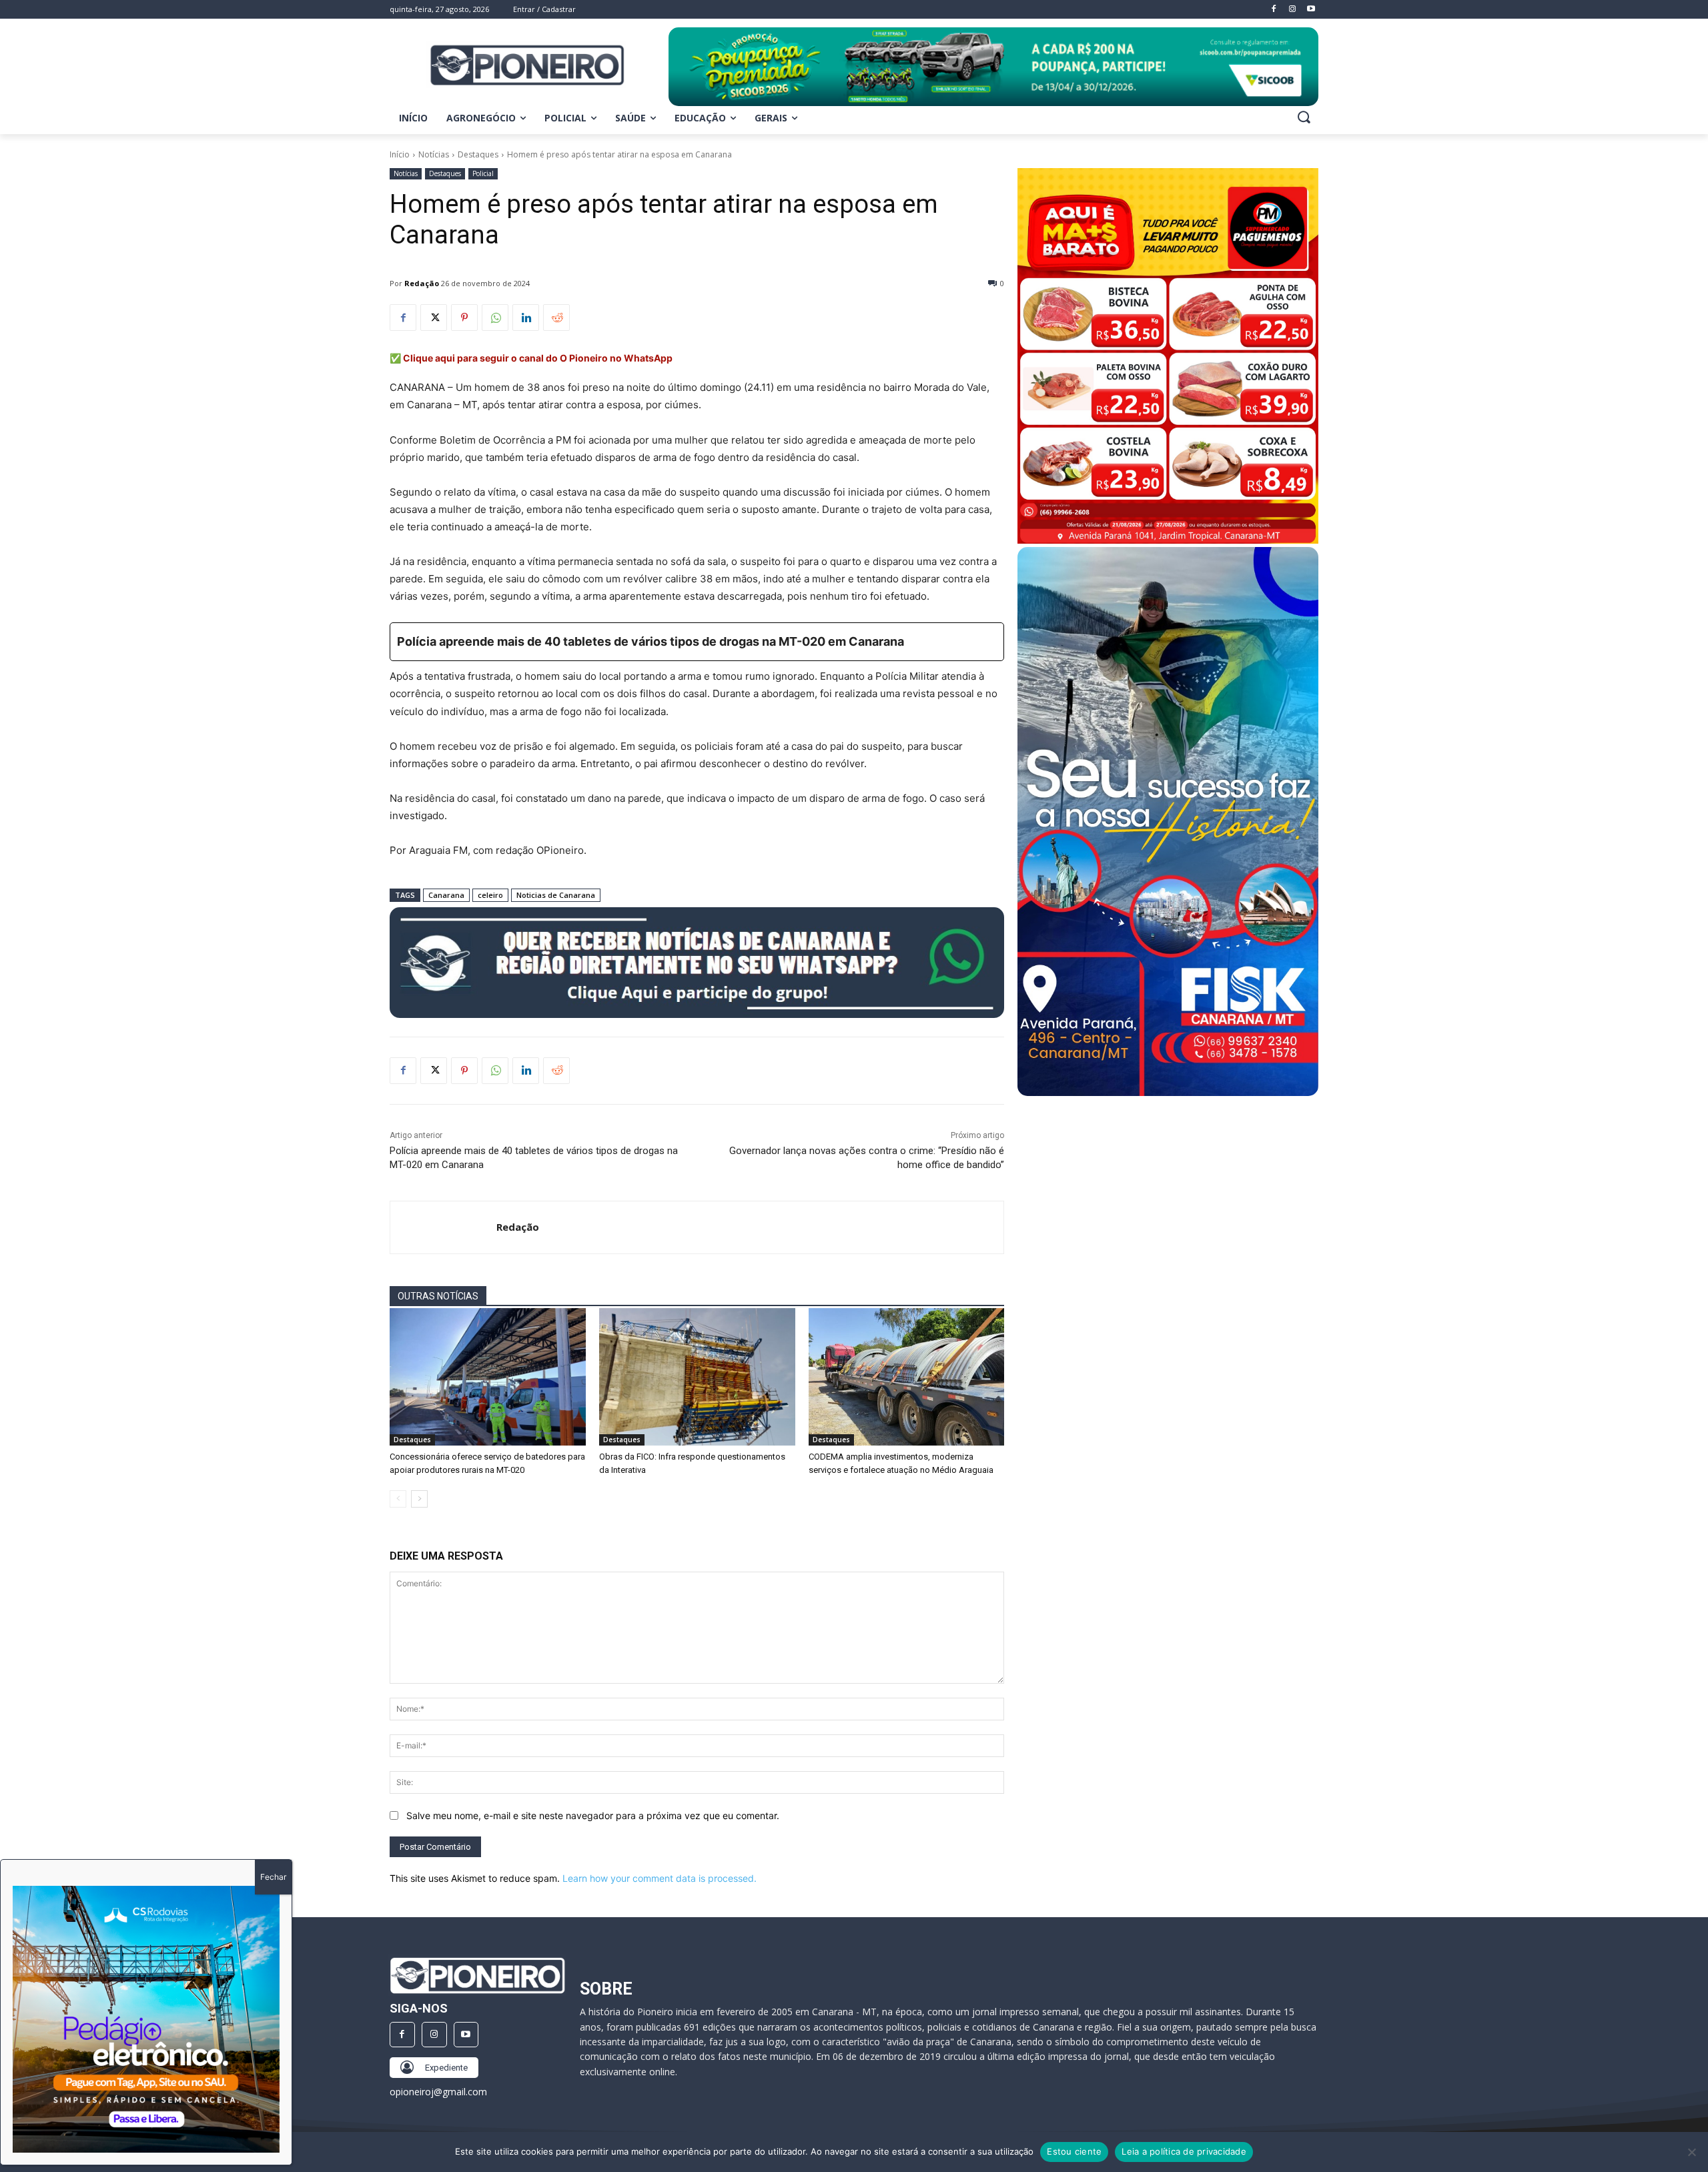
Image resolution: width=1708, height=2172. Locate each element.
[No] (1691, 2152)
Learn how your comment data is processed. (660, 1878)
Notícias (434, 154)
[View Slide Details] (993, 67)
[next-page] (419, 1499)
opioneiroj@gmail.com (438, 2092)
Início (400, 154)
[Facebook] (403, 318)
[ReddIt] (556, 318)
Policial (483, 173)
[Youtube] (466, 2035)
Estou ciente (1074, 2151)
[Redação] (443, 1227)
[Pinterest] (464, 318)
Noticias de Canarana (556, 895)
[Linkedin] (526, 318)
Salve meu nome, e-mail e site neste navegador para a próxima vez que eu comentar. (593, 1815)
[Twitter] (434, 318)
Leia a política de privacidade (1184, 2151)
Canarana (446, 895)
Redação (422, 283)
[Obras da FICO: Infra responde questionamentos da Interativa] (697, 1377)
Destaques (478, 154)
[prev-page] (398, 1499)
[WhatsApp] (495, 318)
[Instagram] (434, 2035)
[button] (1304, 117)
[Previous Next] (146, 2019)
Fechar (273, 1877)
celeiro (490, 895)
